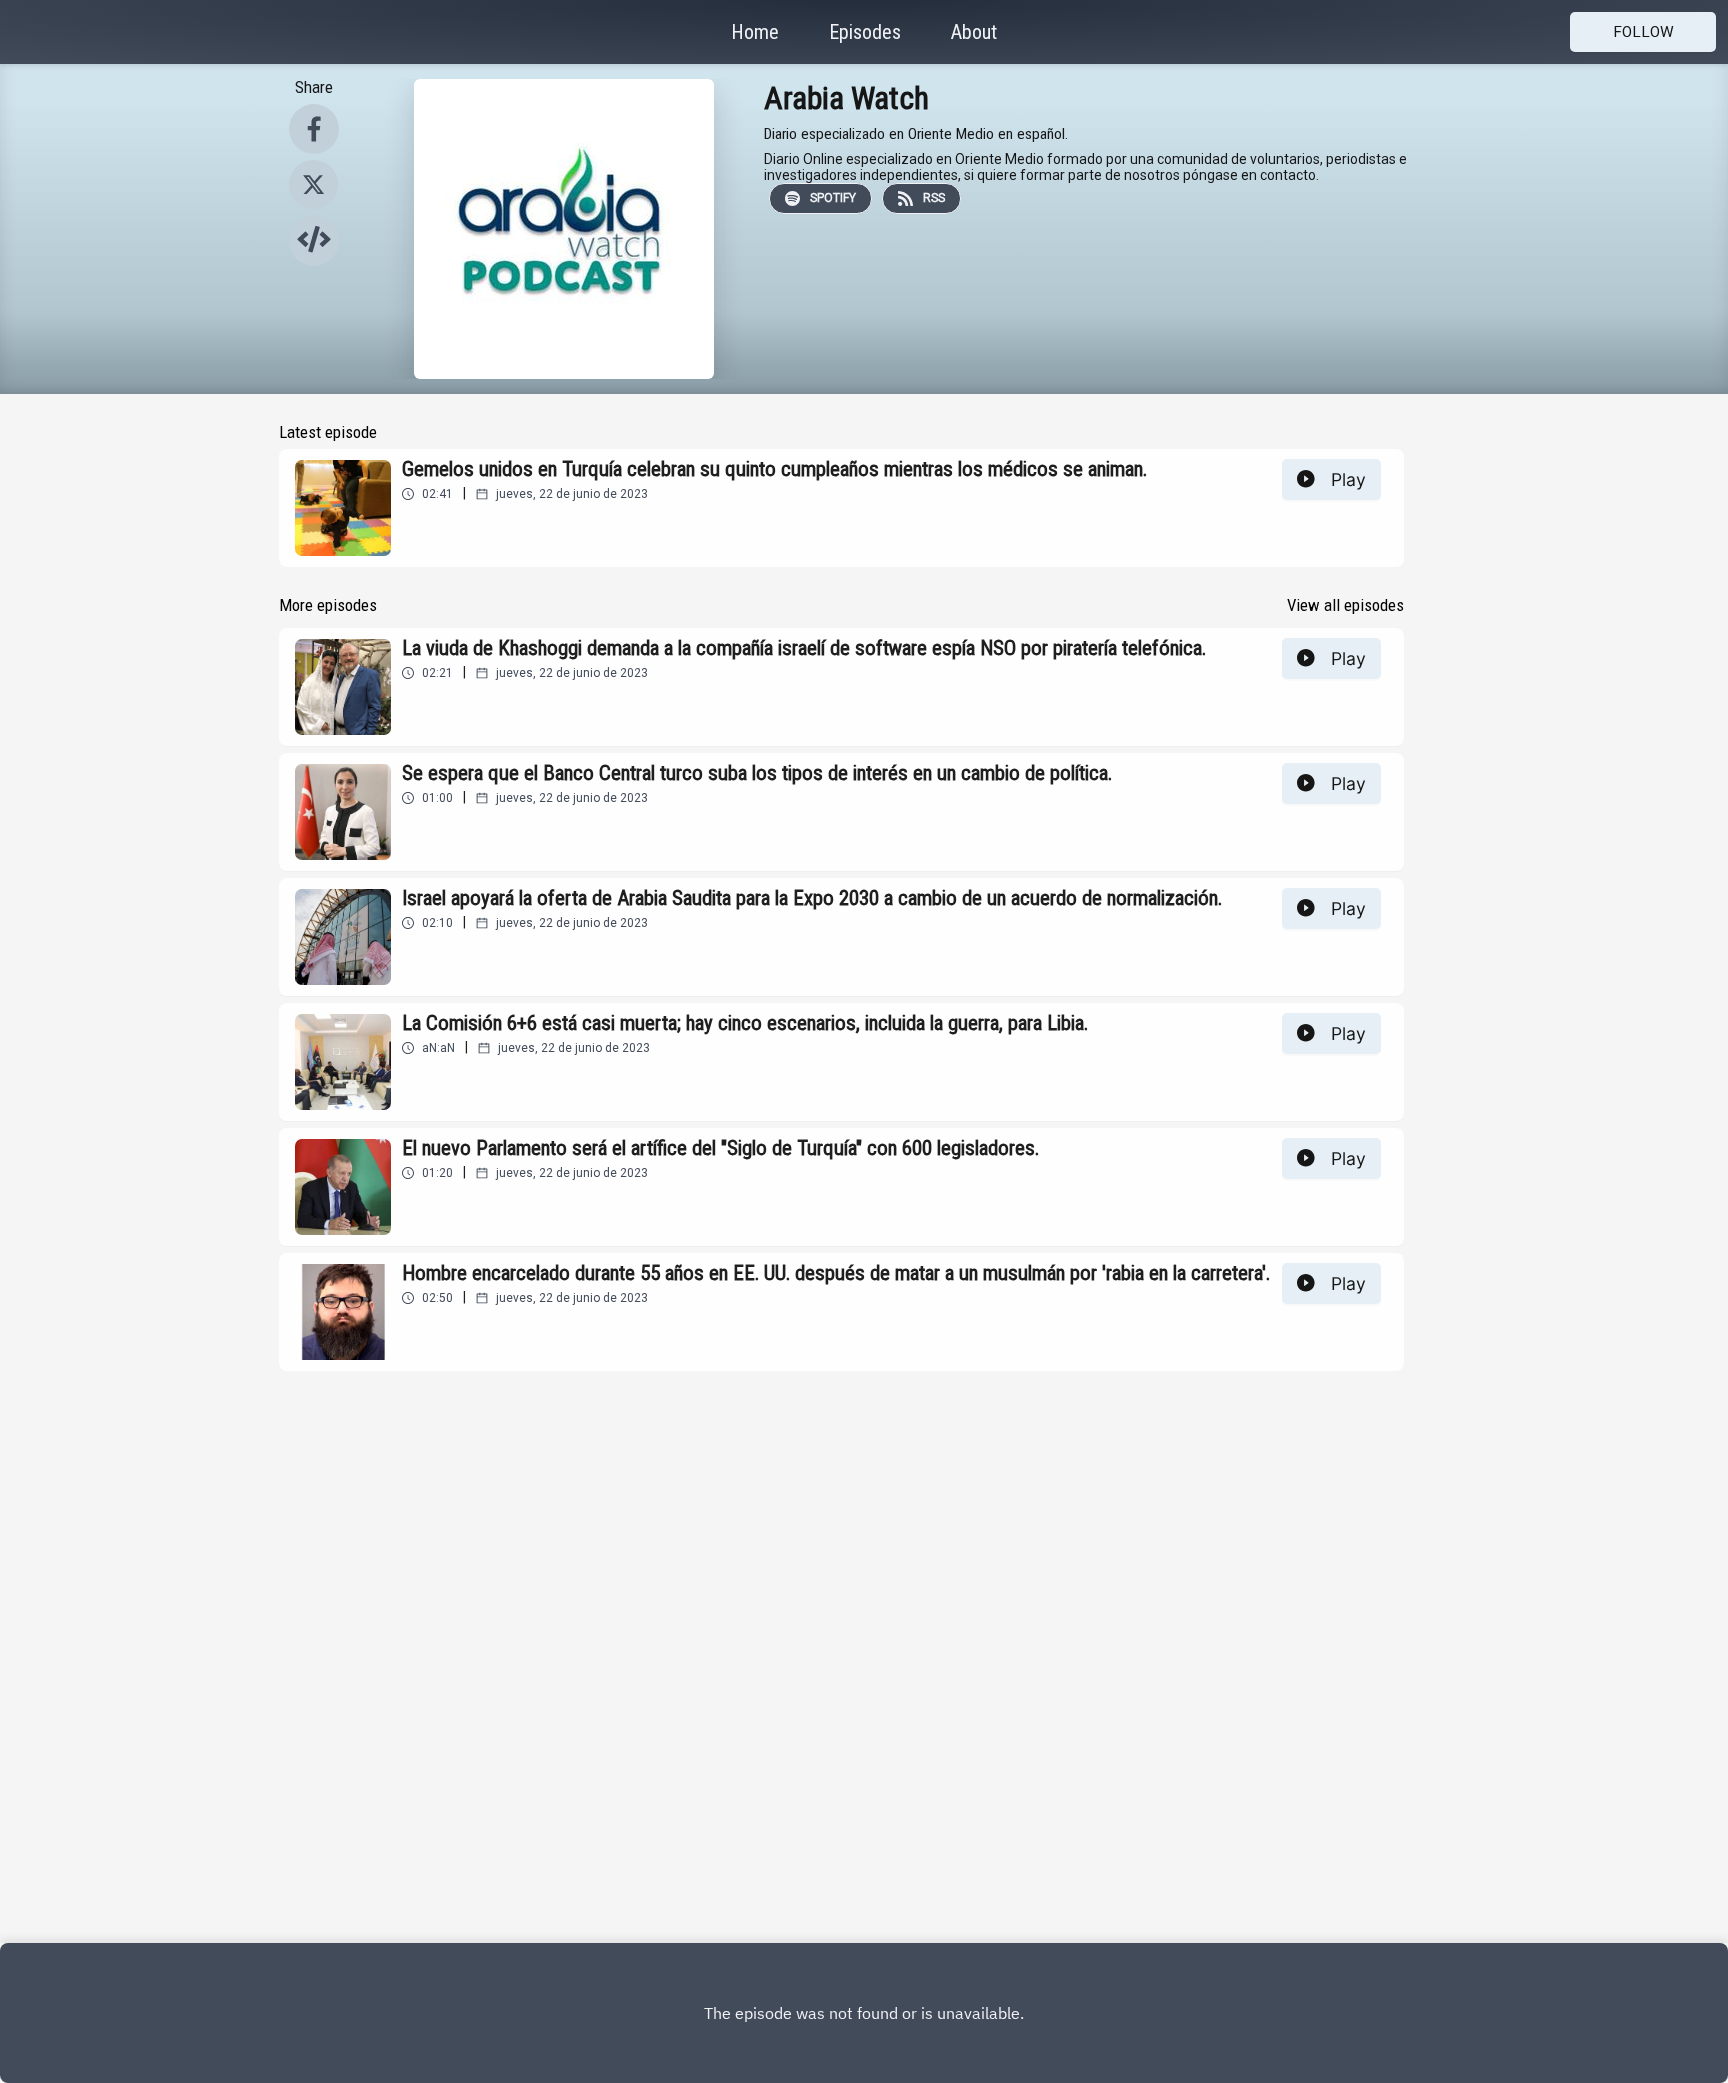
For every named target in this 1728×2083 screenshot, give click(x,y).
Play (1348, 479)
